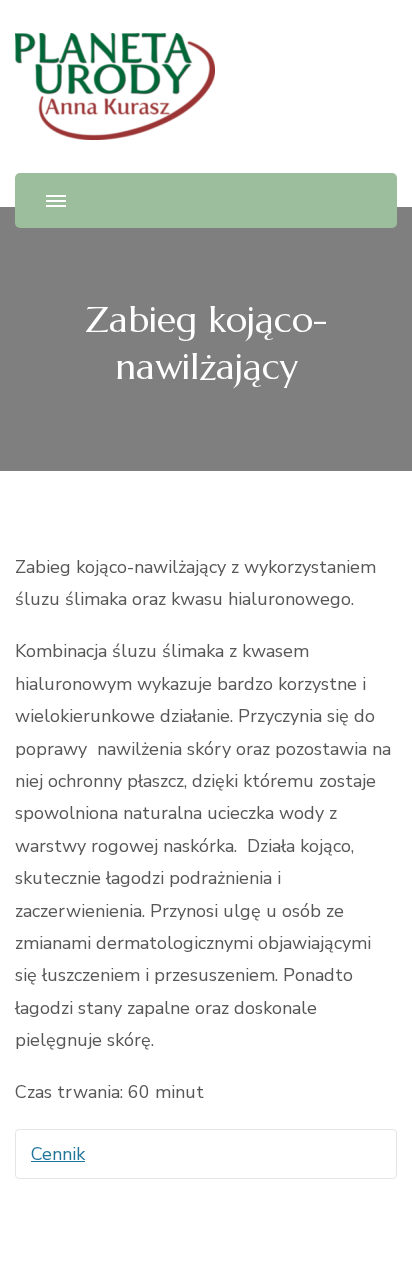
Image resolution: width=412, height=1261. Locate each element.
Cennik (58, 1154)
